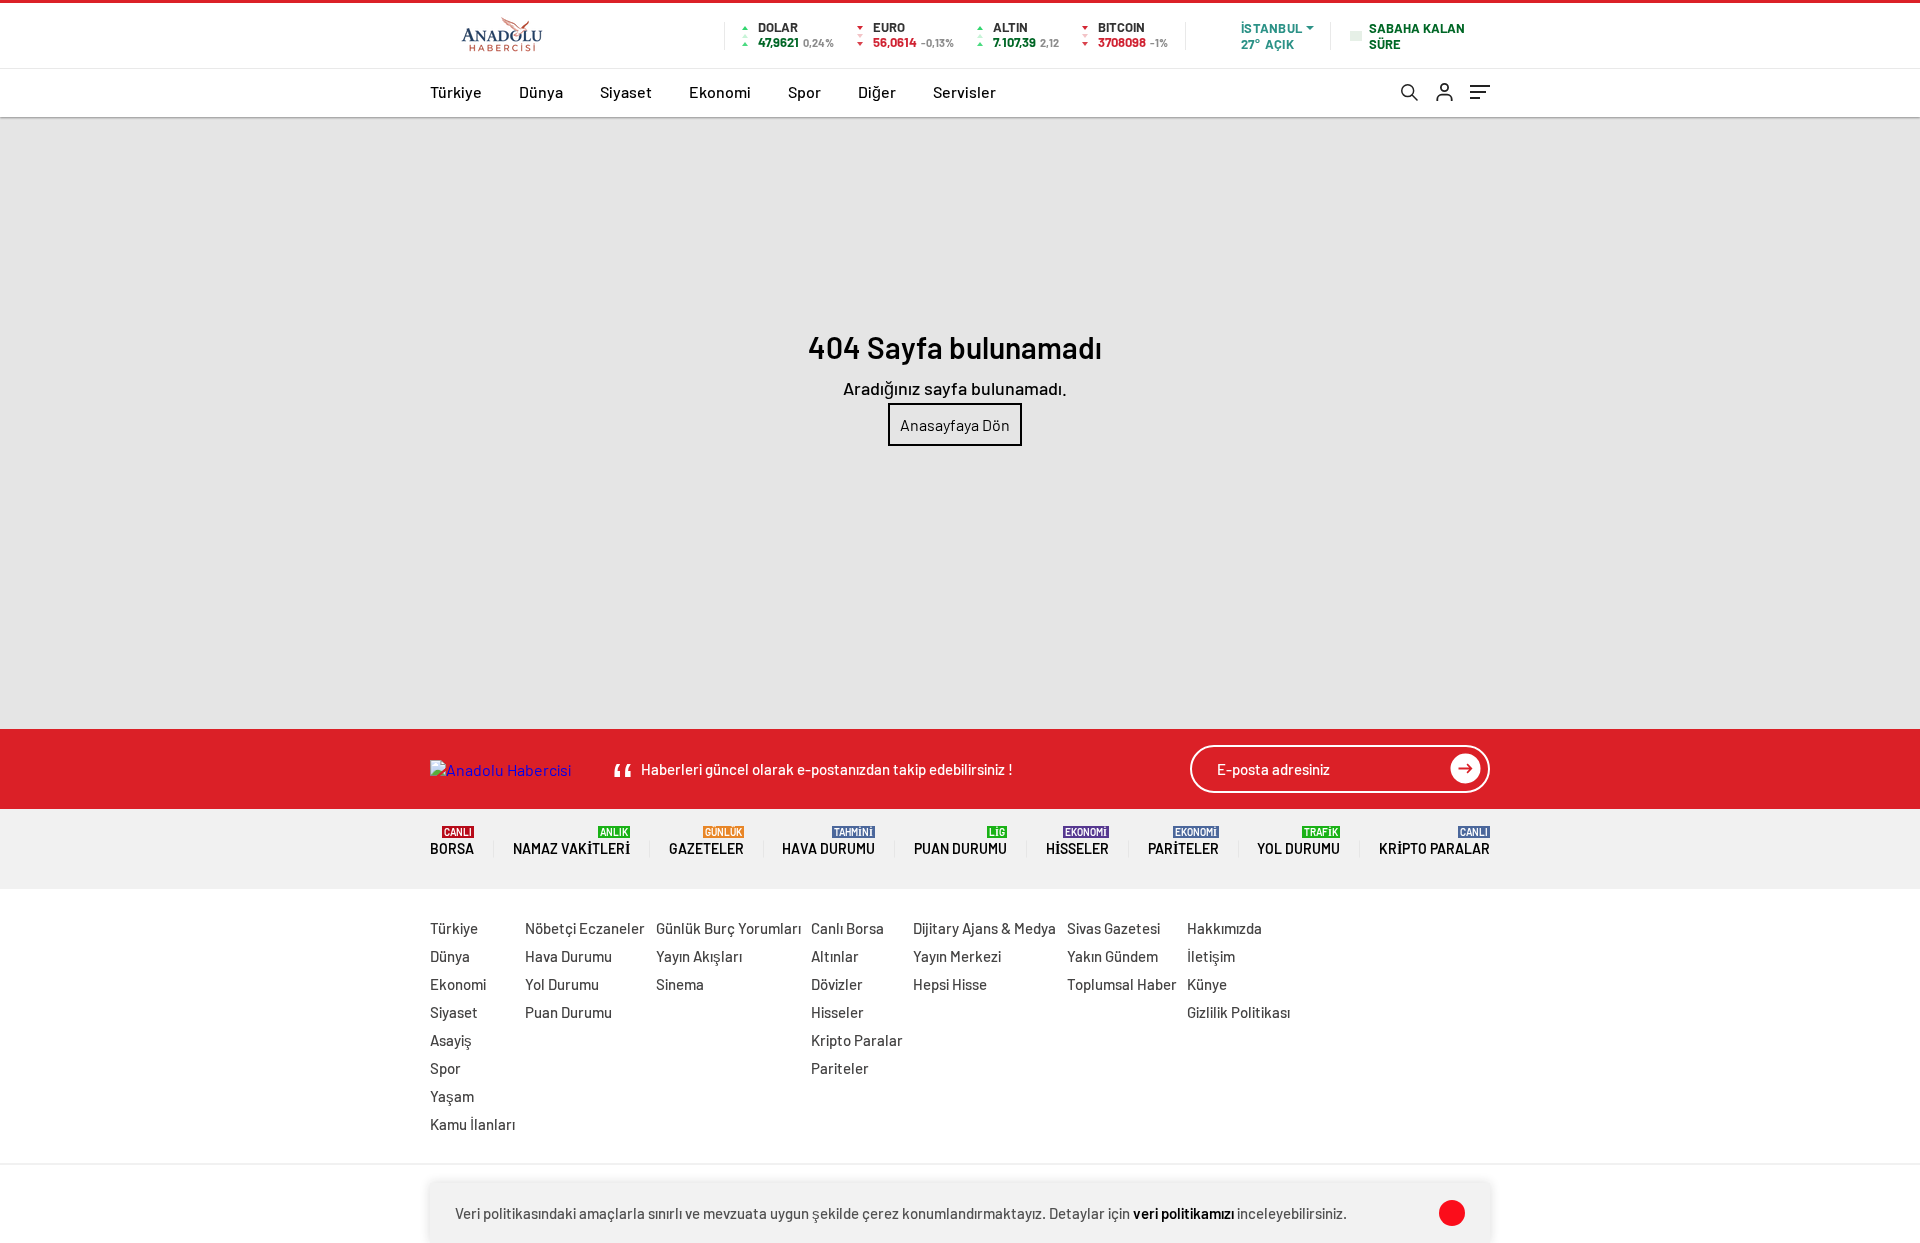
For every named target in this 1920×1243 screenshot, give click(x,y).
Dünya (541, 91)
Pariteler (1183, 841)
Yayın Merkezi (957, 956)
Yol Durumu (1298, 841)
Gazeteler (706, 841)
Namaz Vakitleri (571, 841)
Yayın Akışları (699, 956)
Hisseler (1077, 841)
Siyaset (626, 91)
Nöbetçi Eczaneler (585, 928)
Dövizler (837, 984)
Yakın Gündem (1112, 956)
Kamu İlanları (472, 1124)
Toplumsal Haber (1122, 984)
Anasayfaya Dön (955, 424)
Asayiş (451, 1040)
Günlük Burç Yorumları (728, 928)
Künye (1207, 984)
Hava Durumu (828, 841)
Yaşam (452, 1096)
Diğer (877, 91)
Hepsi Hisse (950, 984)
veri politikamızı (1183, 1213)
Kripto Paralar (1434, 841)
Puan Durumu (960, 841)
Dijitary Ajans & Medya (984, 928)
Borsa (452, 841)
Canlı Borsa (847, 928)
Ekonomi (720, 91)
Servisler (964, 91)
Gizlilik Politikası (1238, 1012)
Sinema (680, 984)
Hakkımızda (1224, 928)
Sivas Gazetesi (1113, 928)
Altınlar (835, 956)
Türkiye (456, 91)
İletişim (1211, 956)
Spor (804, 91)
